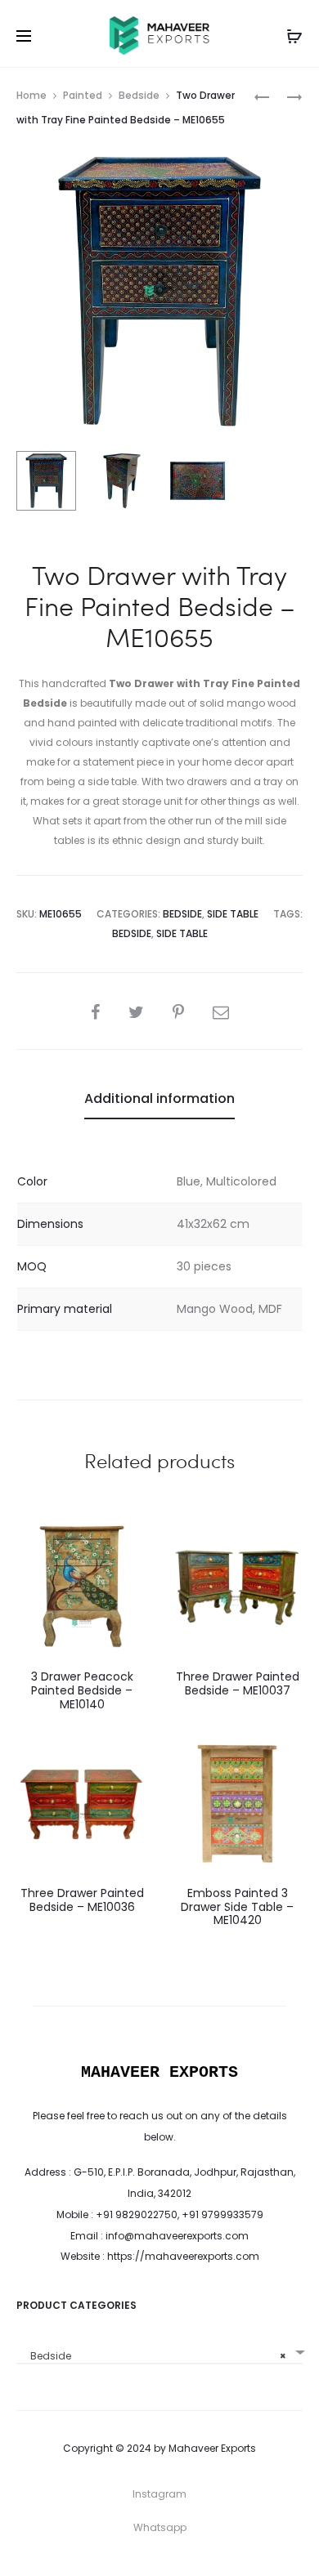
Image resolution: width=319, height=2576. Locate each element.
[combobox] (159, 2350)
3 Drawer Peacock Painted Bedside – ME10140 (82, 1690)
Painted (83, 95)
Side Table (233, 914)
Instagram (159, 2494)
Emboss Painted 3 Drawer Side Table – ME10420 (237, 1907)
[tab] (159, 1099)
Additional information (159, 1098)
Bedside (139, 95)
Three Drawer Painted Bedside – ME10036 (82, 1900)
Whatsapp (160, 2527)
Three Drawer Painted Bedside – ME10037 (238, 1683)
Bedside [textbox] (155, 2356)
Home (31, 95)
